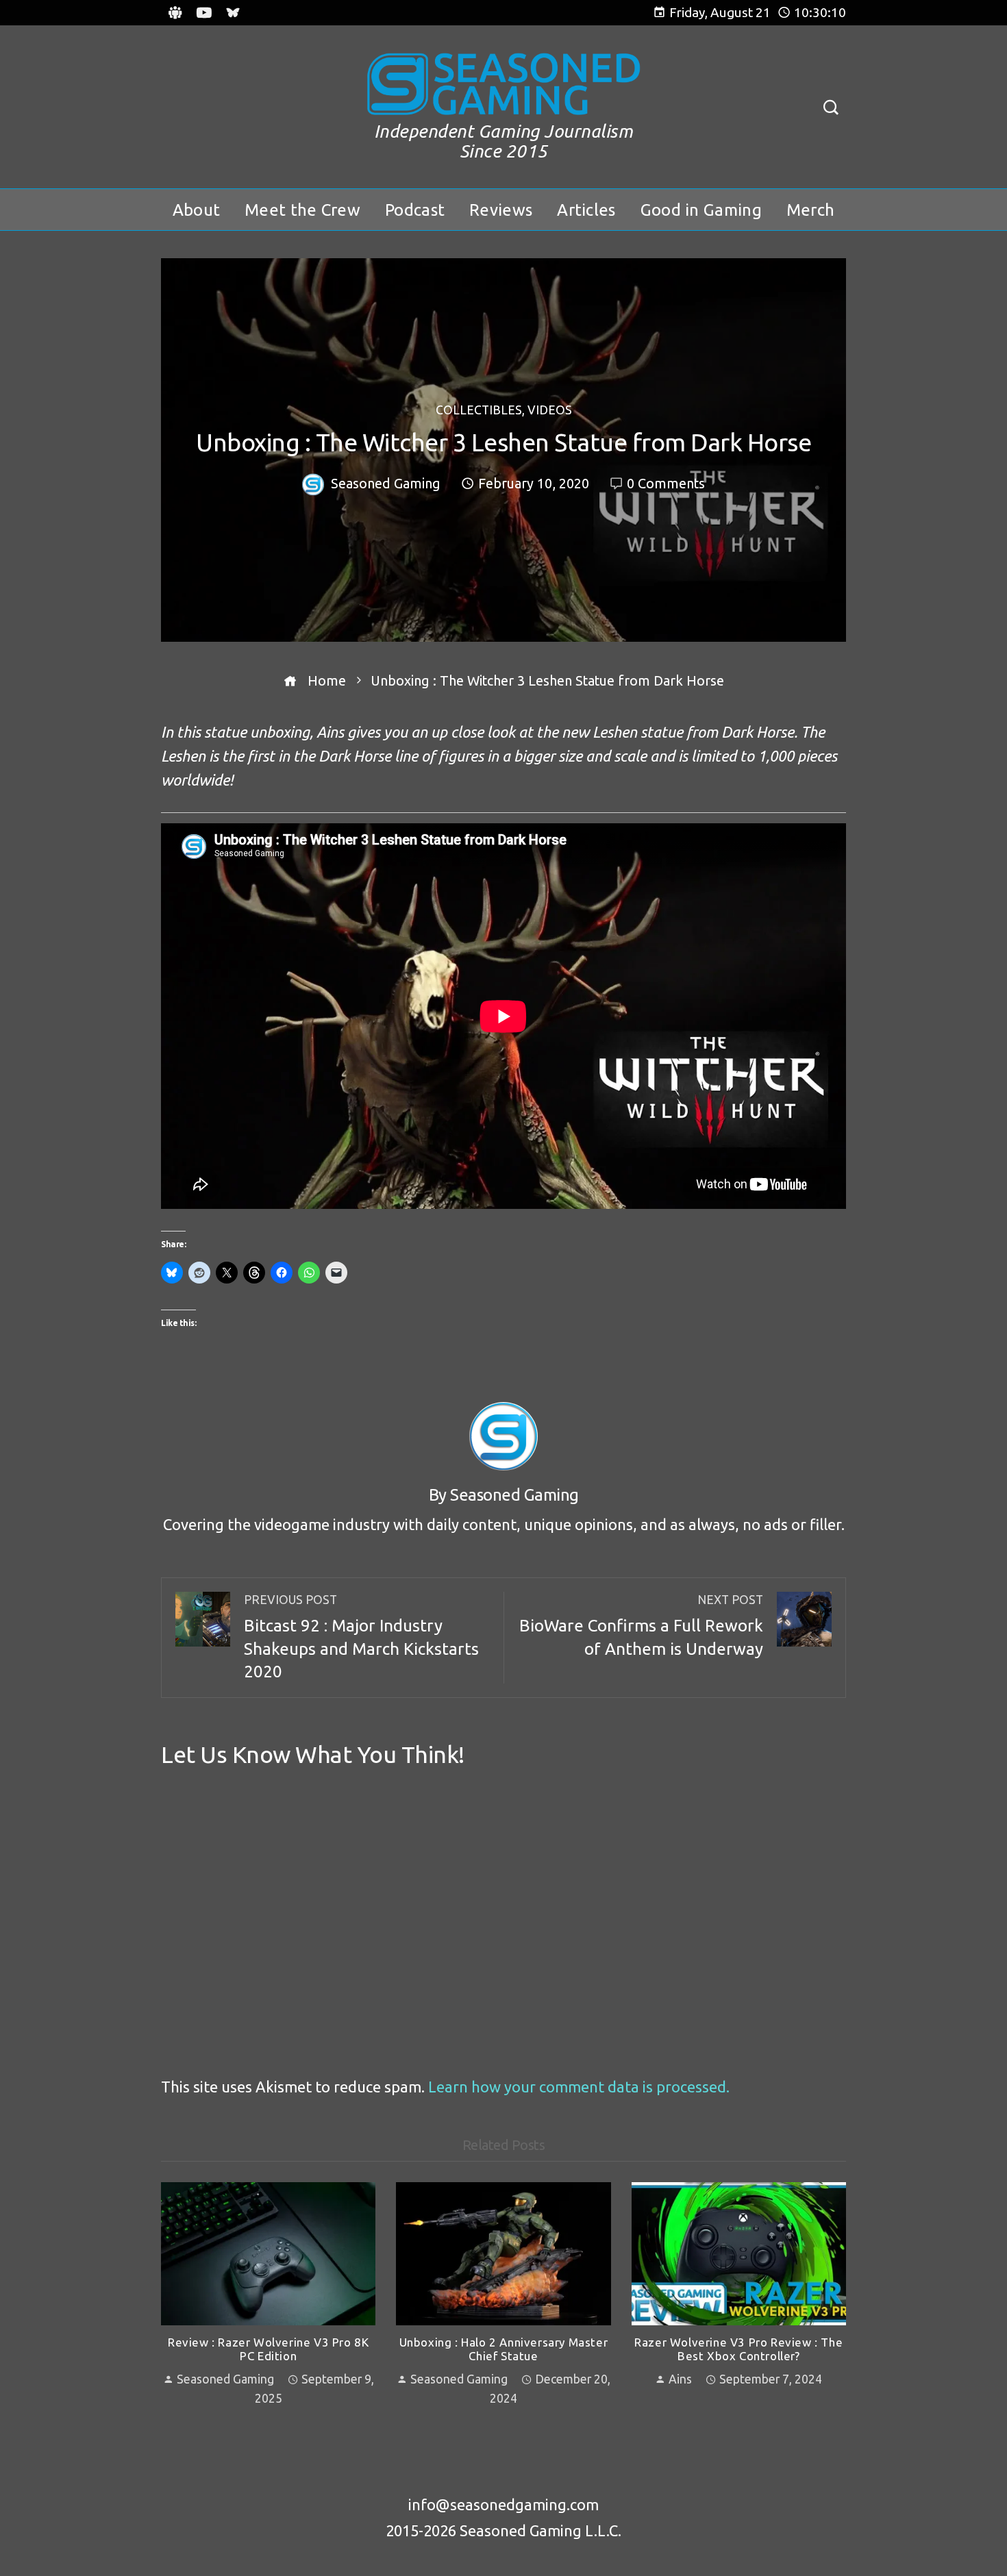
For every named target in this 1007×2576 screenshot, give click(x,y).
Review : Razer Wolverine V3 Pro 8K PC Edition (268, 2349)
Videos (550, 411)
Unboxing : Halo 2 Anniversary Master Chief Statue (504, 2349)
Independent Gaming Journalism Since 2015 (504, 141)
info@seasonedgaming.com (503, 2504)
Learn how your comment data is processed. (579, 2087)
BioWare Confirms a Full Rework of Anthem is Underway (641, 1626)
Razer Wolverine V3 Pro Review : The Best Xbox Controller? (738, 2349)
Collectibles (479, 411)
